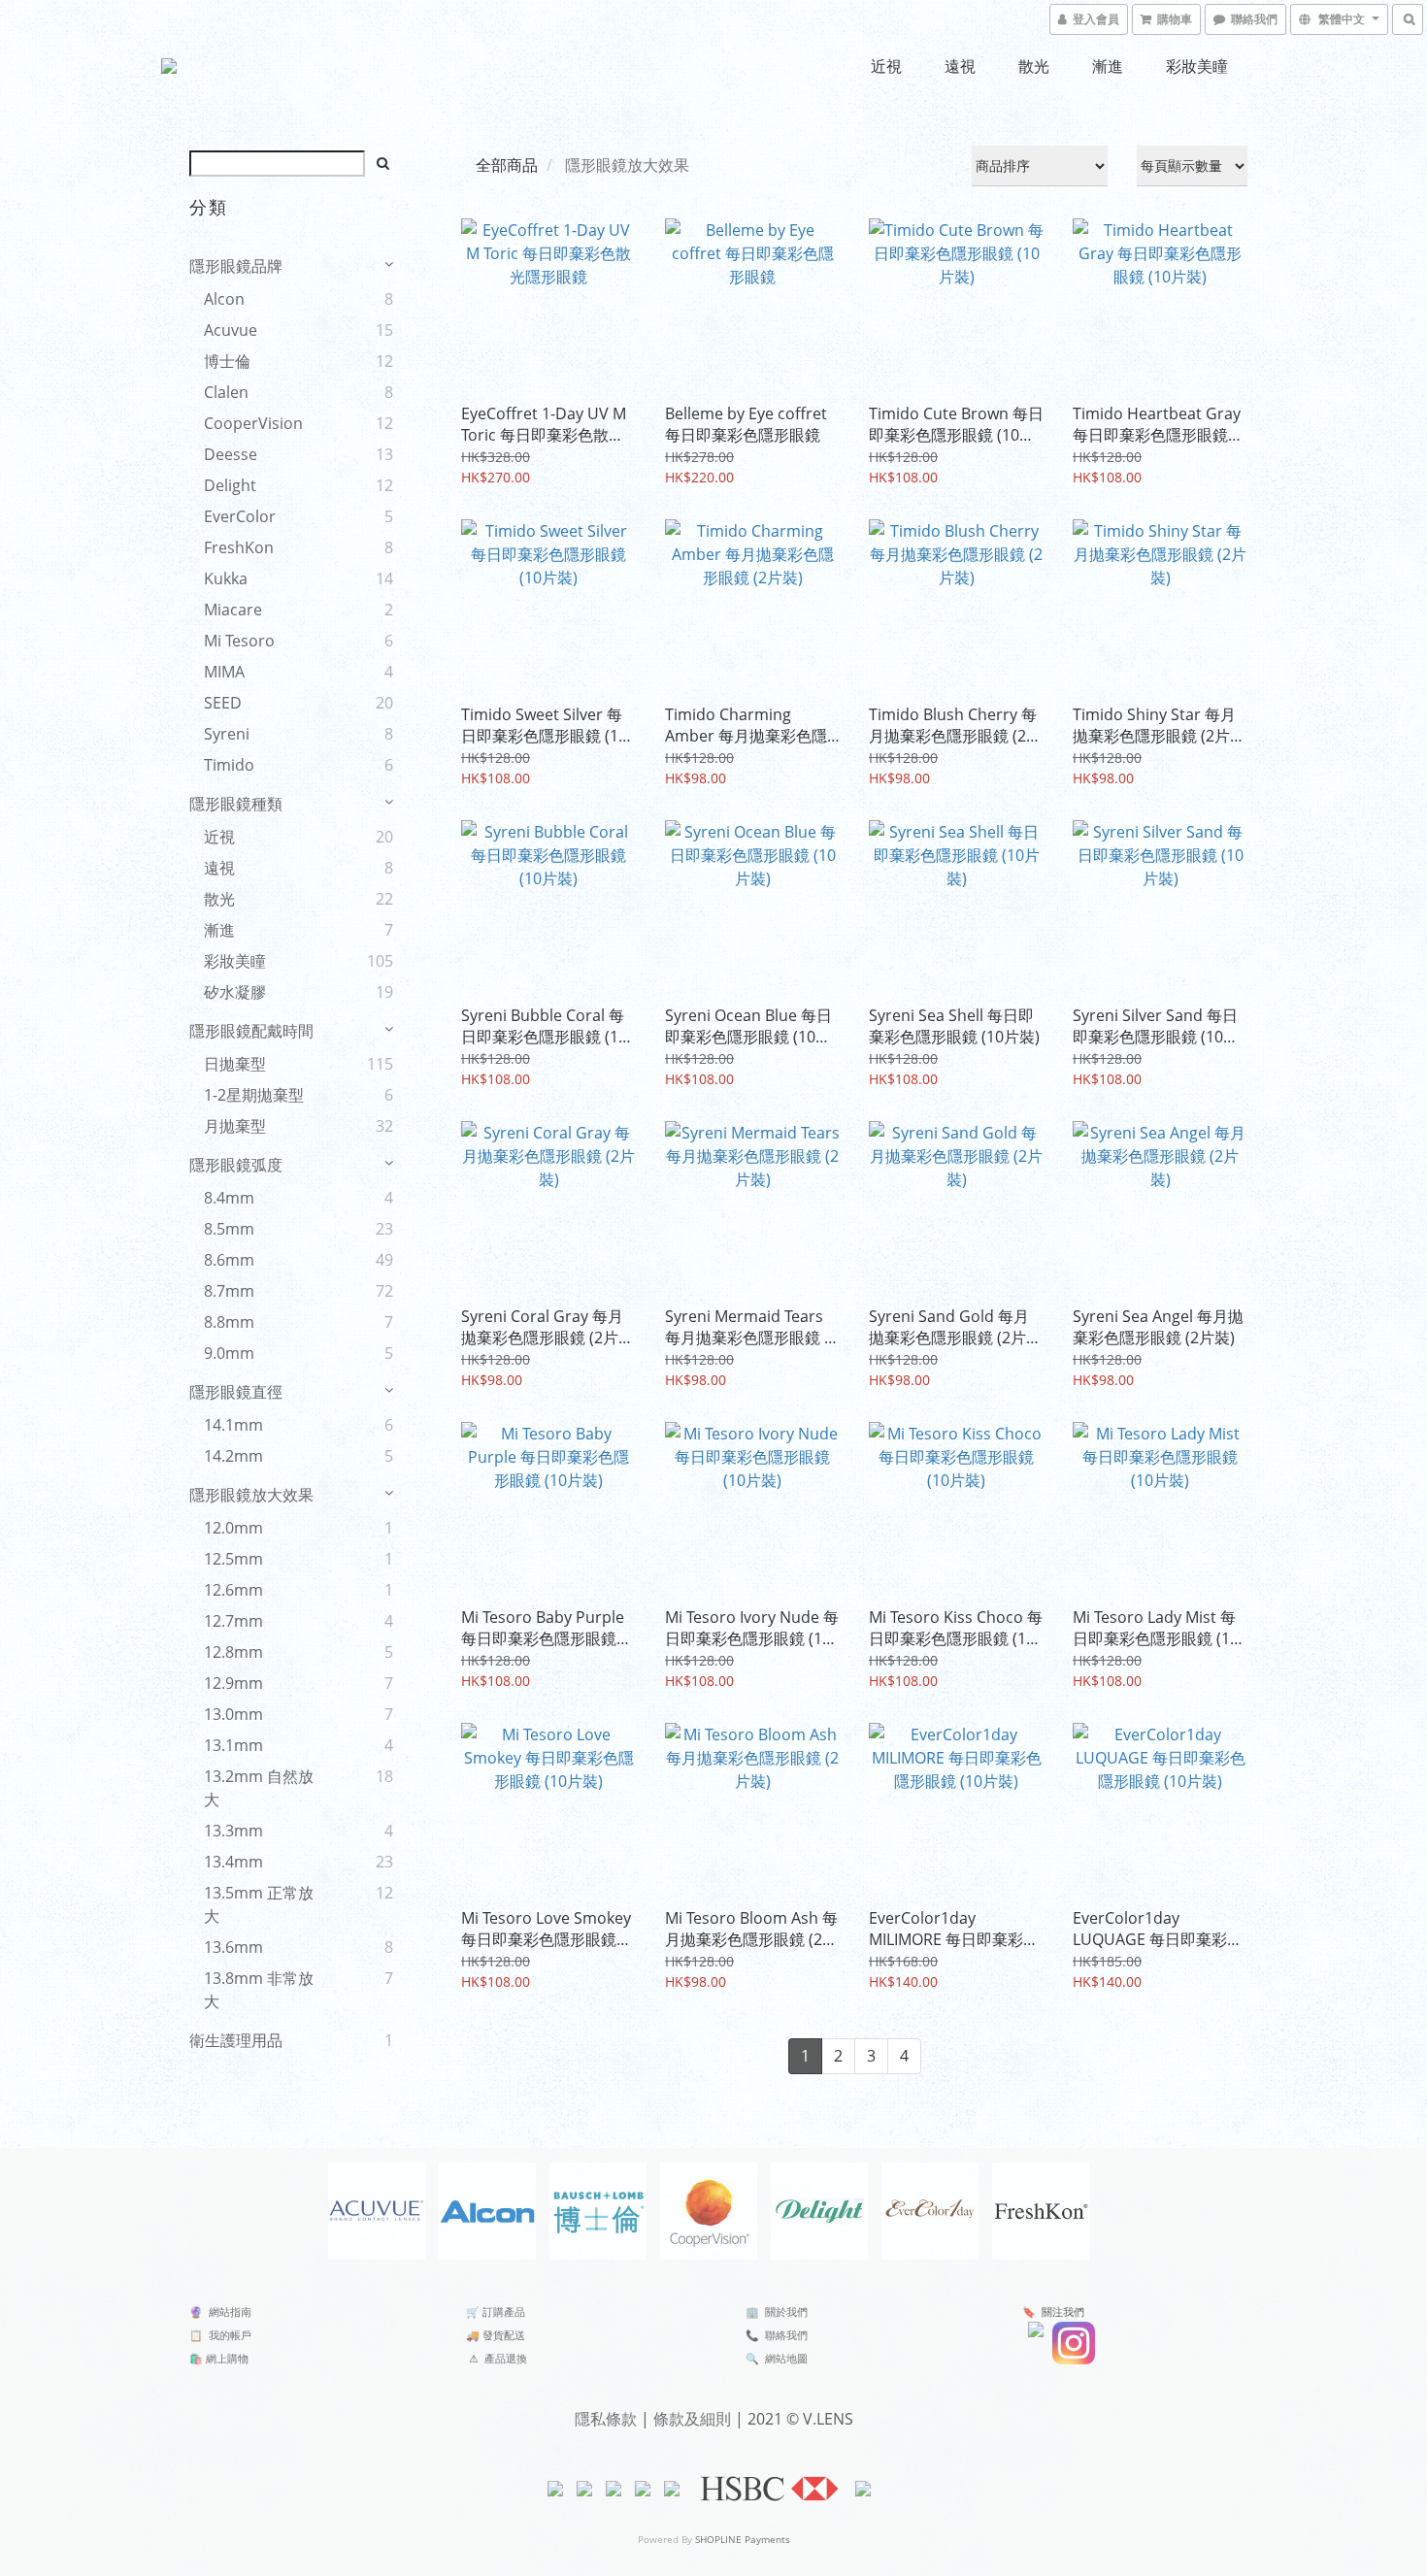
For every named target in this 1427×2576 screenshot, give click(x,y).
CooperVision (253, 423)
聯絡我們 (786, 2335)
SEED (223, 703)
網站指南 (230, 2312)
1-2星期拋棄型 (254, 1095)
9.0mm (229, 1353)
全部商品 (507, 165)
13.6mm (233, 1947)
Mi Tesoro (239, 641)
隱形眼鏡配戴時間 (251, 1031)
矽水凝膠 (235, 992)
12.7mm (233, 1621)
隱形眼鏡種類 (236, 804)
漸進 (1108, 66)
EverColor (240, 516)
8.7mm (229, 1291)
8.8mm (229, 1322)
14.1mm (233, 1425)
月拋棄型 (235, 1126)
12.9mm (233, 1683)
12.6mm (233, 1590)
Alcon (224, 299)
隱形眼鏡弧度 (236, 1165)
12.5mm (233, 1559)
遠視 (960, 66)
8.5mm (229, 1229)
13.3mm (233, 1831)
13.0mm (233, 1714)
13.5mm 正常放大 (259, 1904)
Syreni (227, 734)
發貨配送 (504, 2335)
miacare (233, 610)
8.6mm (229, 1260)
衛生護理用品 (236, 2040)
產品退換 (506, 2358)
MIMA (224, 672)
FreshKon (239, 547)
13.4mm (233, 1862)
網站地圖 (786, 2358)
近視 (886, 66)
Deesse (231, 454)
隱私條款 (606, 2419)
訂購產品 (504, 2312)
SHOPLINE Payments (743, 2539)
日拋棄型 (235, 1064)
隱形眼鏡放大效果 (251, 1495)
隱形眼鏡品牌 (236, 266)
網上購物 (227, 2358)
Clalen (226, 392)
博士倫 (227, 361)
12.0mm (233, 1528)
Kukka (226, 578)
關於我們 (786, 2312)
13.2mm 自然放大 (259, 1788)
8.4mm (229, 1198)
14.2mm (233, 1456)
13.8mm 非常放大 (259, 1990)
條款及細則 (692, 2419)
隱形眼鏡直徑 (236, 1392)
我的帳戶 (230, 2335)
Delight (230, 485)
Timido (229, 765)
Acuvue (231, 330)
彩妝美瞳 (1197, 66)
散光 (1034, 66)
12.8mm (233, 1652)
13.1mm (233, 1745)
